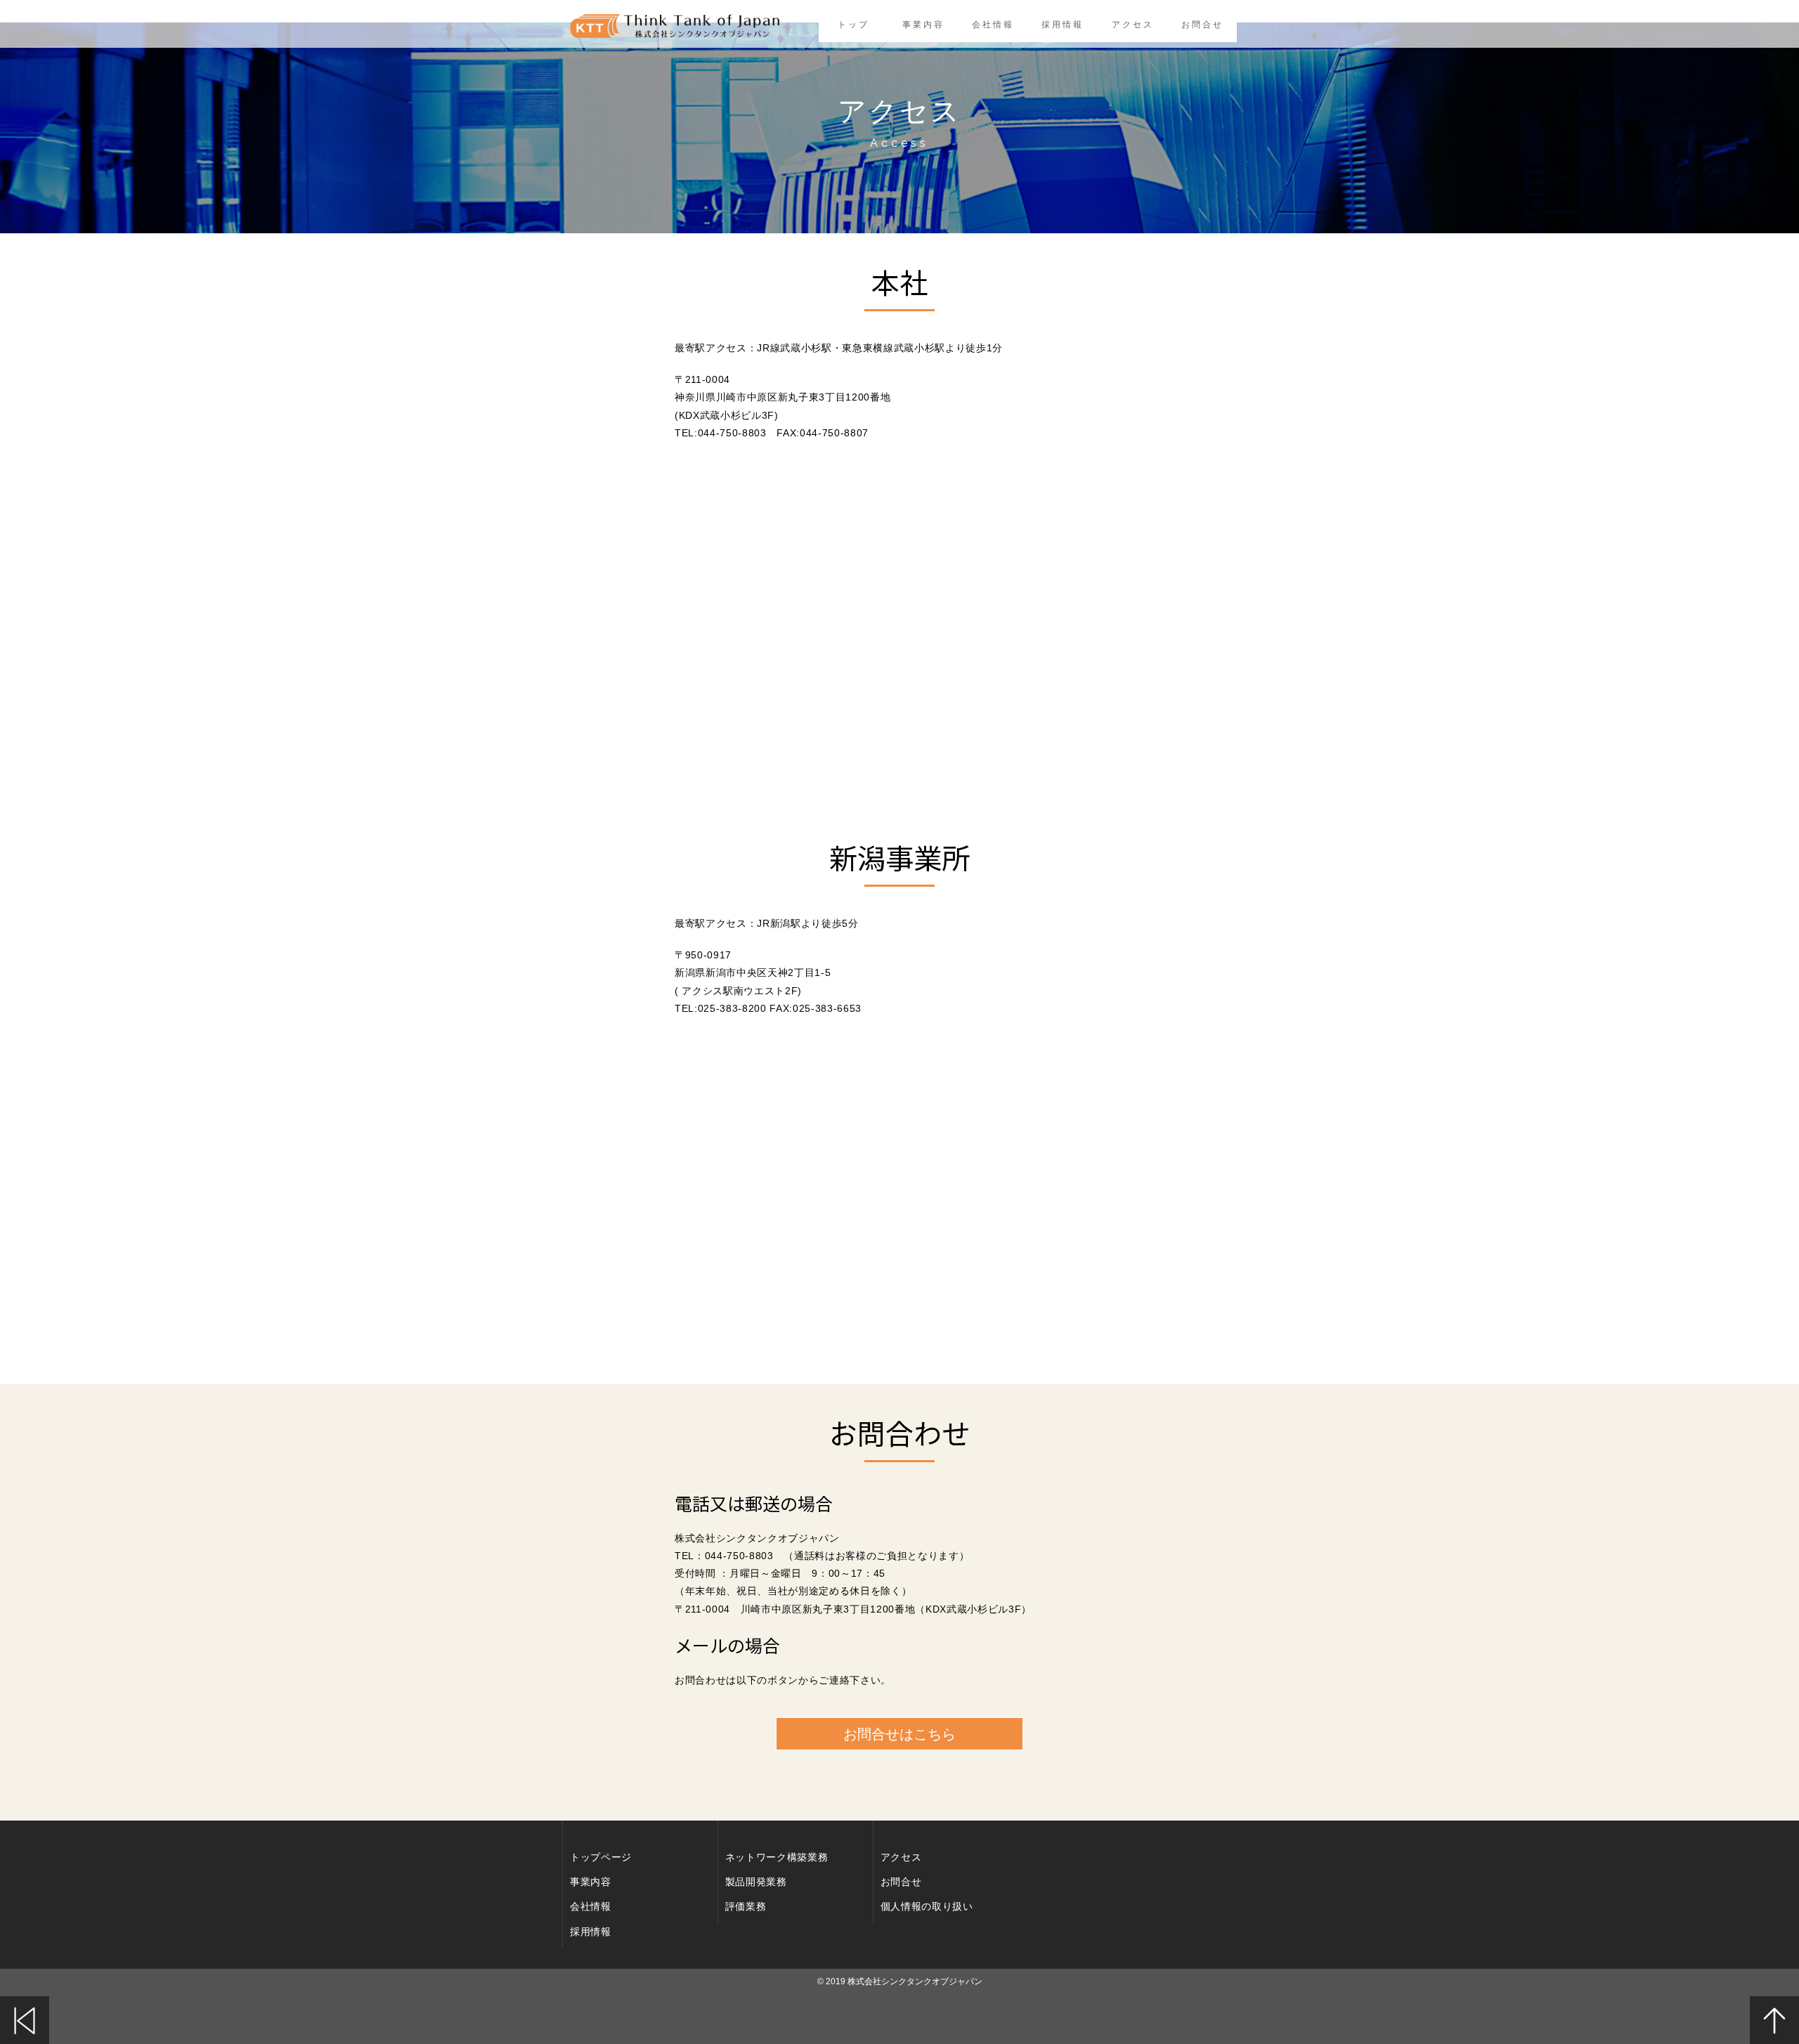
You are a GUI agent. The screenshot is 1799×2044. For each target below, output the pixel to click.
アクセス (1132, 25)
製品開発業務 (756, 1882)
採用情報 (1063, 25)
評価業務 (746, 1906)
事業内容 (923, 25)
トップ (853, 25)
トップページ (601, 1857)
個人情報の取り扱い (927, 1906)
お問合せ (1202, 25)
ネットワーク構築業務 (777, 1857)
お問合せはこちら (899, 1734)
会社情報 (993, 25)
